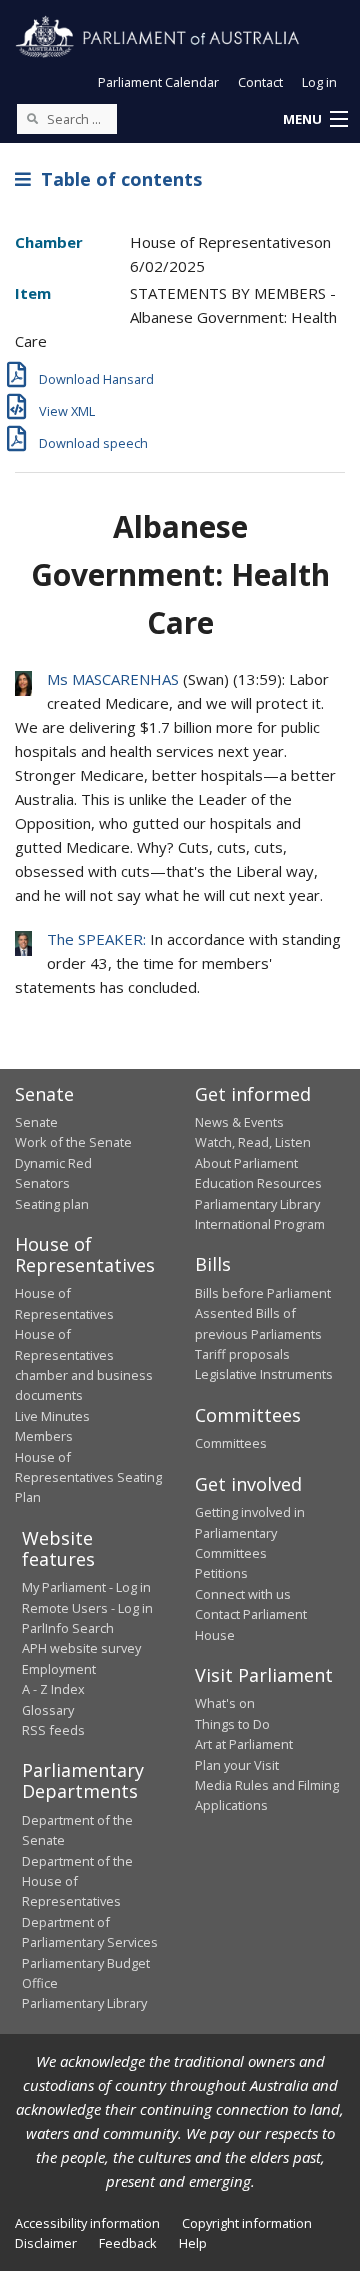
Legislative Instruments (264, 1374)
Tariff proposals (242, 1354)
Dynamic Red (53, 1163)
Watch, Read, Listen (253, 1142)
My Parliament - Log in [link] (86, 1587)
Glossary (48, 1710)
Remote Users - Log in (87, 1608)
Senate (36, 1122)
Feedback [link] (128, 2243)
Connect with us (243, 1594)
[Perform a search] (32, 118)
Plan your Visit (237, 1765)
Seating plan (52, 1204)
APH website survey (81, 1648)
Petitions (221, 1573)
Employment (59, 1669)
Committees (231, 1443)
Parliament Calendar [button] (158, 82)
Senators (42, 1183)
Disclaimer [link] (46, 2243)
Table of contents (116, 179)
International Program (260, 1224)
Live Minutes (52, 1416)
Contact (260, 82)
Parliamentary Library (257, 1204)
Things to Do (232, 1724)
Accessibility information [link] (87, 2223)
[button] (315, 120)
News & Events (239, 1122)
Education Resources (258, 1183)
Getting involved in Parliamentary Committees (250, 1532)
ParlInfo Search (68, 1628)
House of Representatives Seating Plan (88, 1477)
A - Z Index (53, 1689)
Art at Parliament (244, 1744)
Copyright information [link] (247, 2223)
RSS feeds (53, 1730)
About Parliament (246, 1163)
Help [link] (193, 2243)
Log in (319, 82)
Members (44, 1436)
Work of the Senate (73, 1142)
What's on (225, 1703)
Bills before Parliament (263, 1293)
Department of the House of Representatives (77, 1881)
